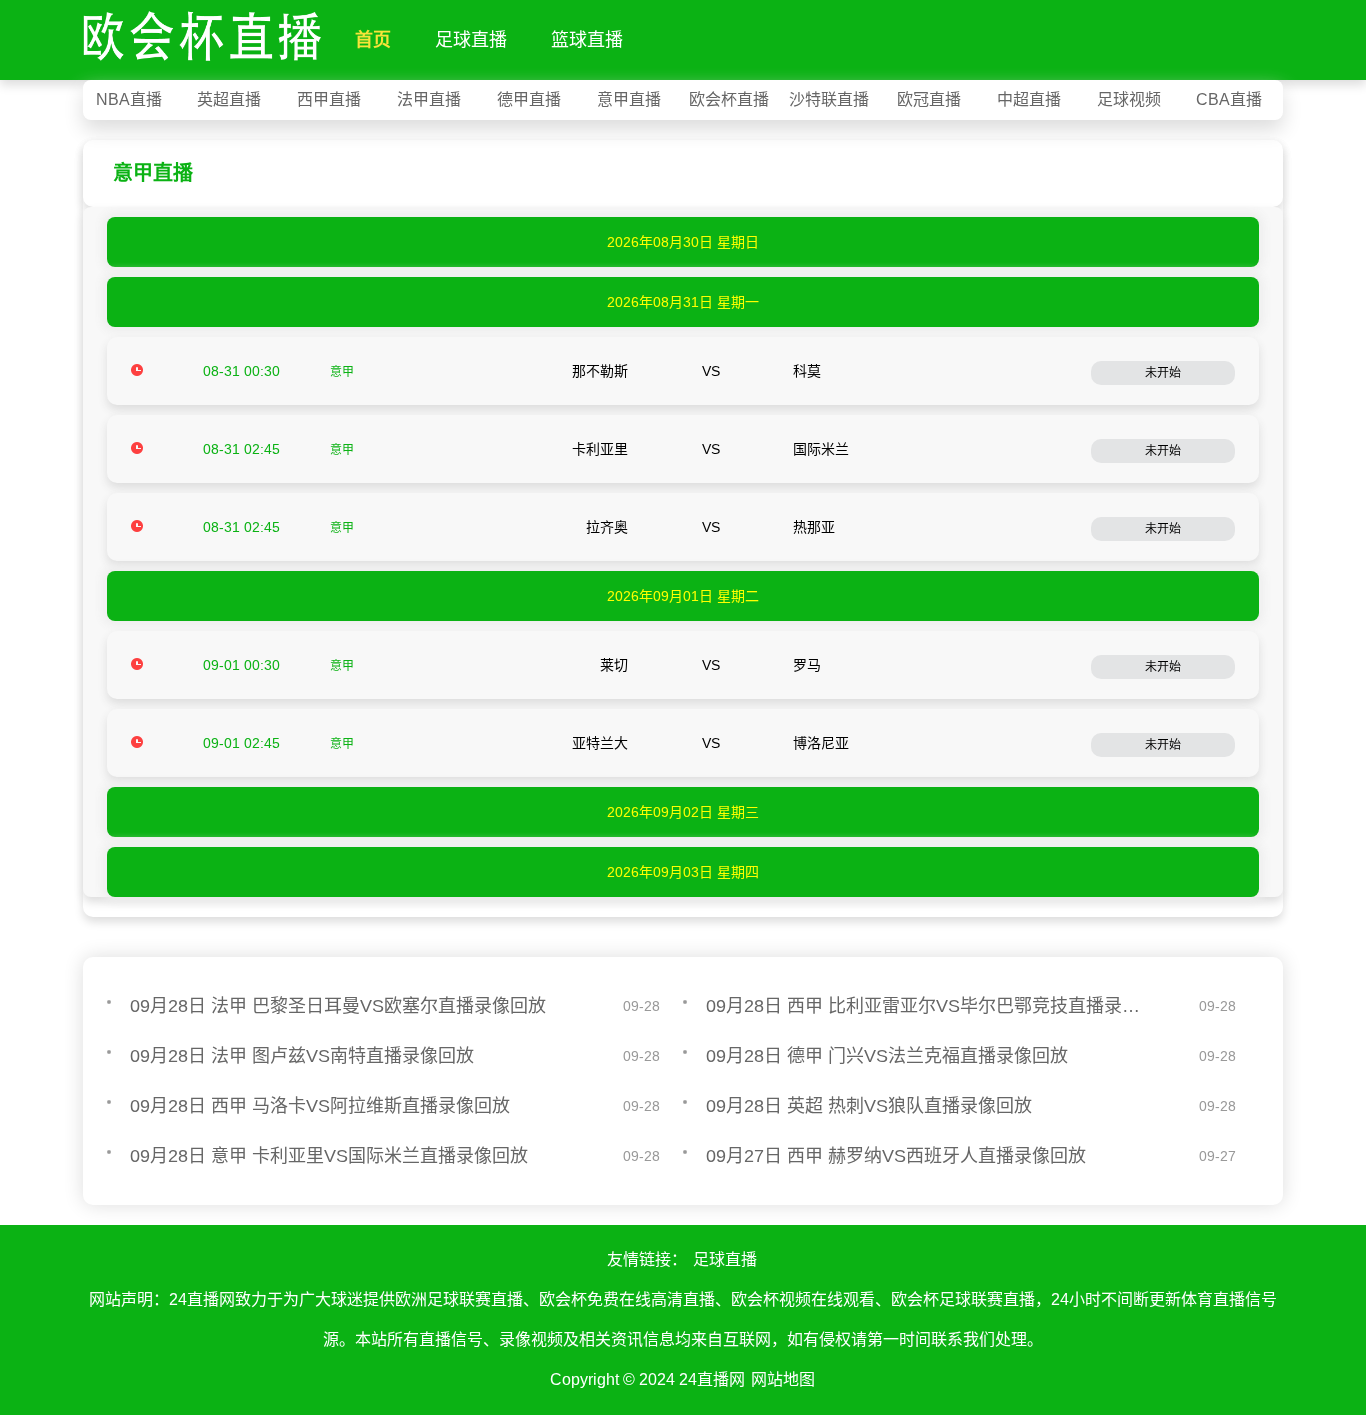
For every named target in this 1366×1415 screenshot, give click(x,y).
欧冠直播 (929, 99)
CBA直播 (1229, 99)
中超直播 (1029, 99)
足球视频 (1129, 99)
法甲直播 (429, 99)
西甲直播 (329, 99)
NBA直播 (129, 99)
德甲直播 (529, 99)
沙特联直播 (829, 99)
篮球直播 (587, 40)
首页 (373, 40)
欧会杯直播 (729, 99)
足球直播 (471, 40)
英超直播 (229, 99)
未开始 (1163, 373)
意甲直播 (629, 99)
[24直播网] (202, 32)
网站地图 (783, 1379)
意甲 (342, 372)
